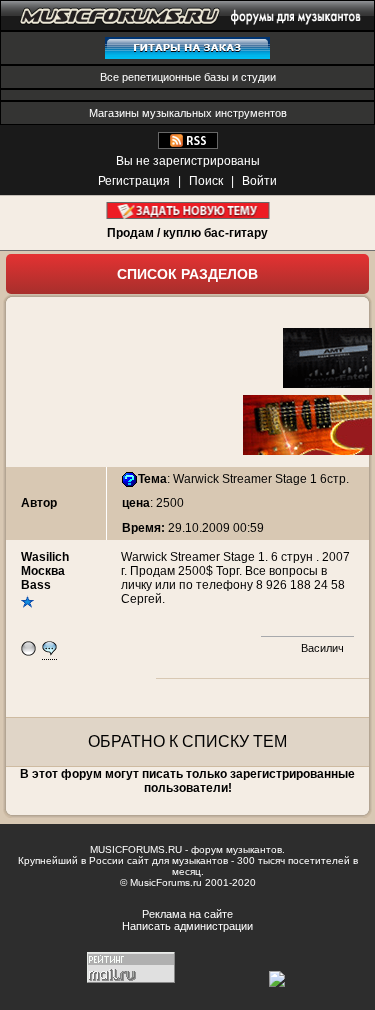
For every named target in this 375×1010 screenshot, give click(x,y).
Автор (39, 503)
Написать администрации (187, 926)
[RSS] (188, 145)
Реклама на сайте (187, 914)
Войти (259, 181)
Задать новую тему (187, 210)
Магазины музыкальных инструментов (188, 113)
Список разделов (187, 274)
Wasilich (45, 557)
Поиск (206, 181)
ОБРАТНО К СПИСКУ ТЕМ (187, 741)
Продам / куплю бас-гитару (187, 233)
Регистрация (134, 181)
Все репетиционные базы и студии (188, 77)
